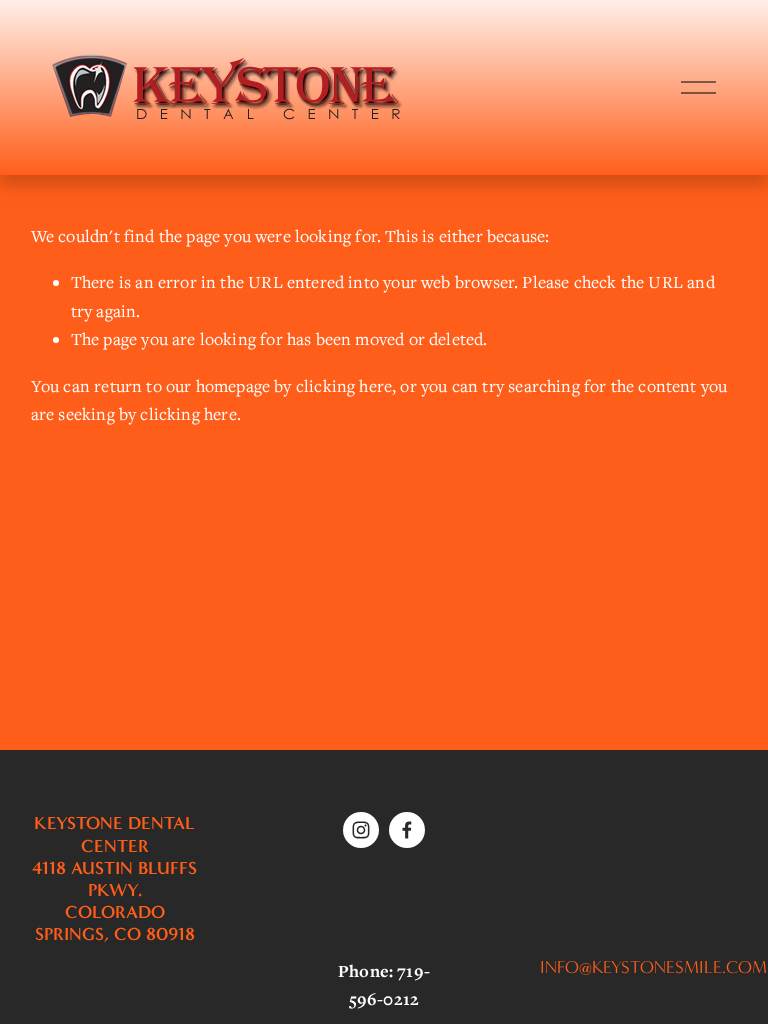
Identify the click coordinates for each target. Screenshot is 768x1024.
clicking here (344, 386)
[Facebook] (407, 830)
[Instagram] (361, 830)
